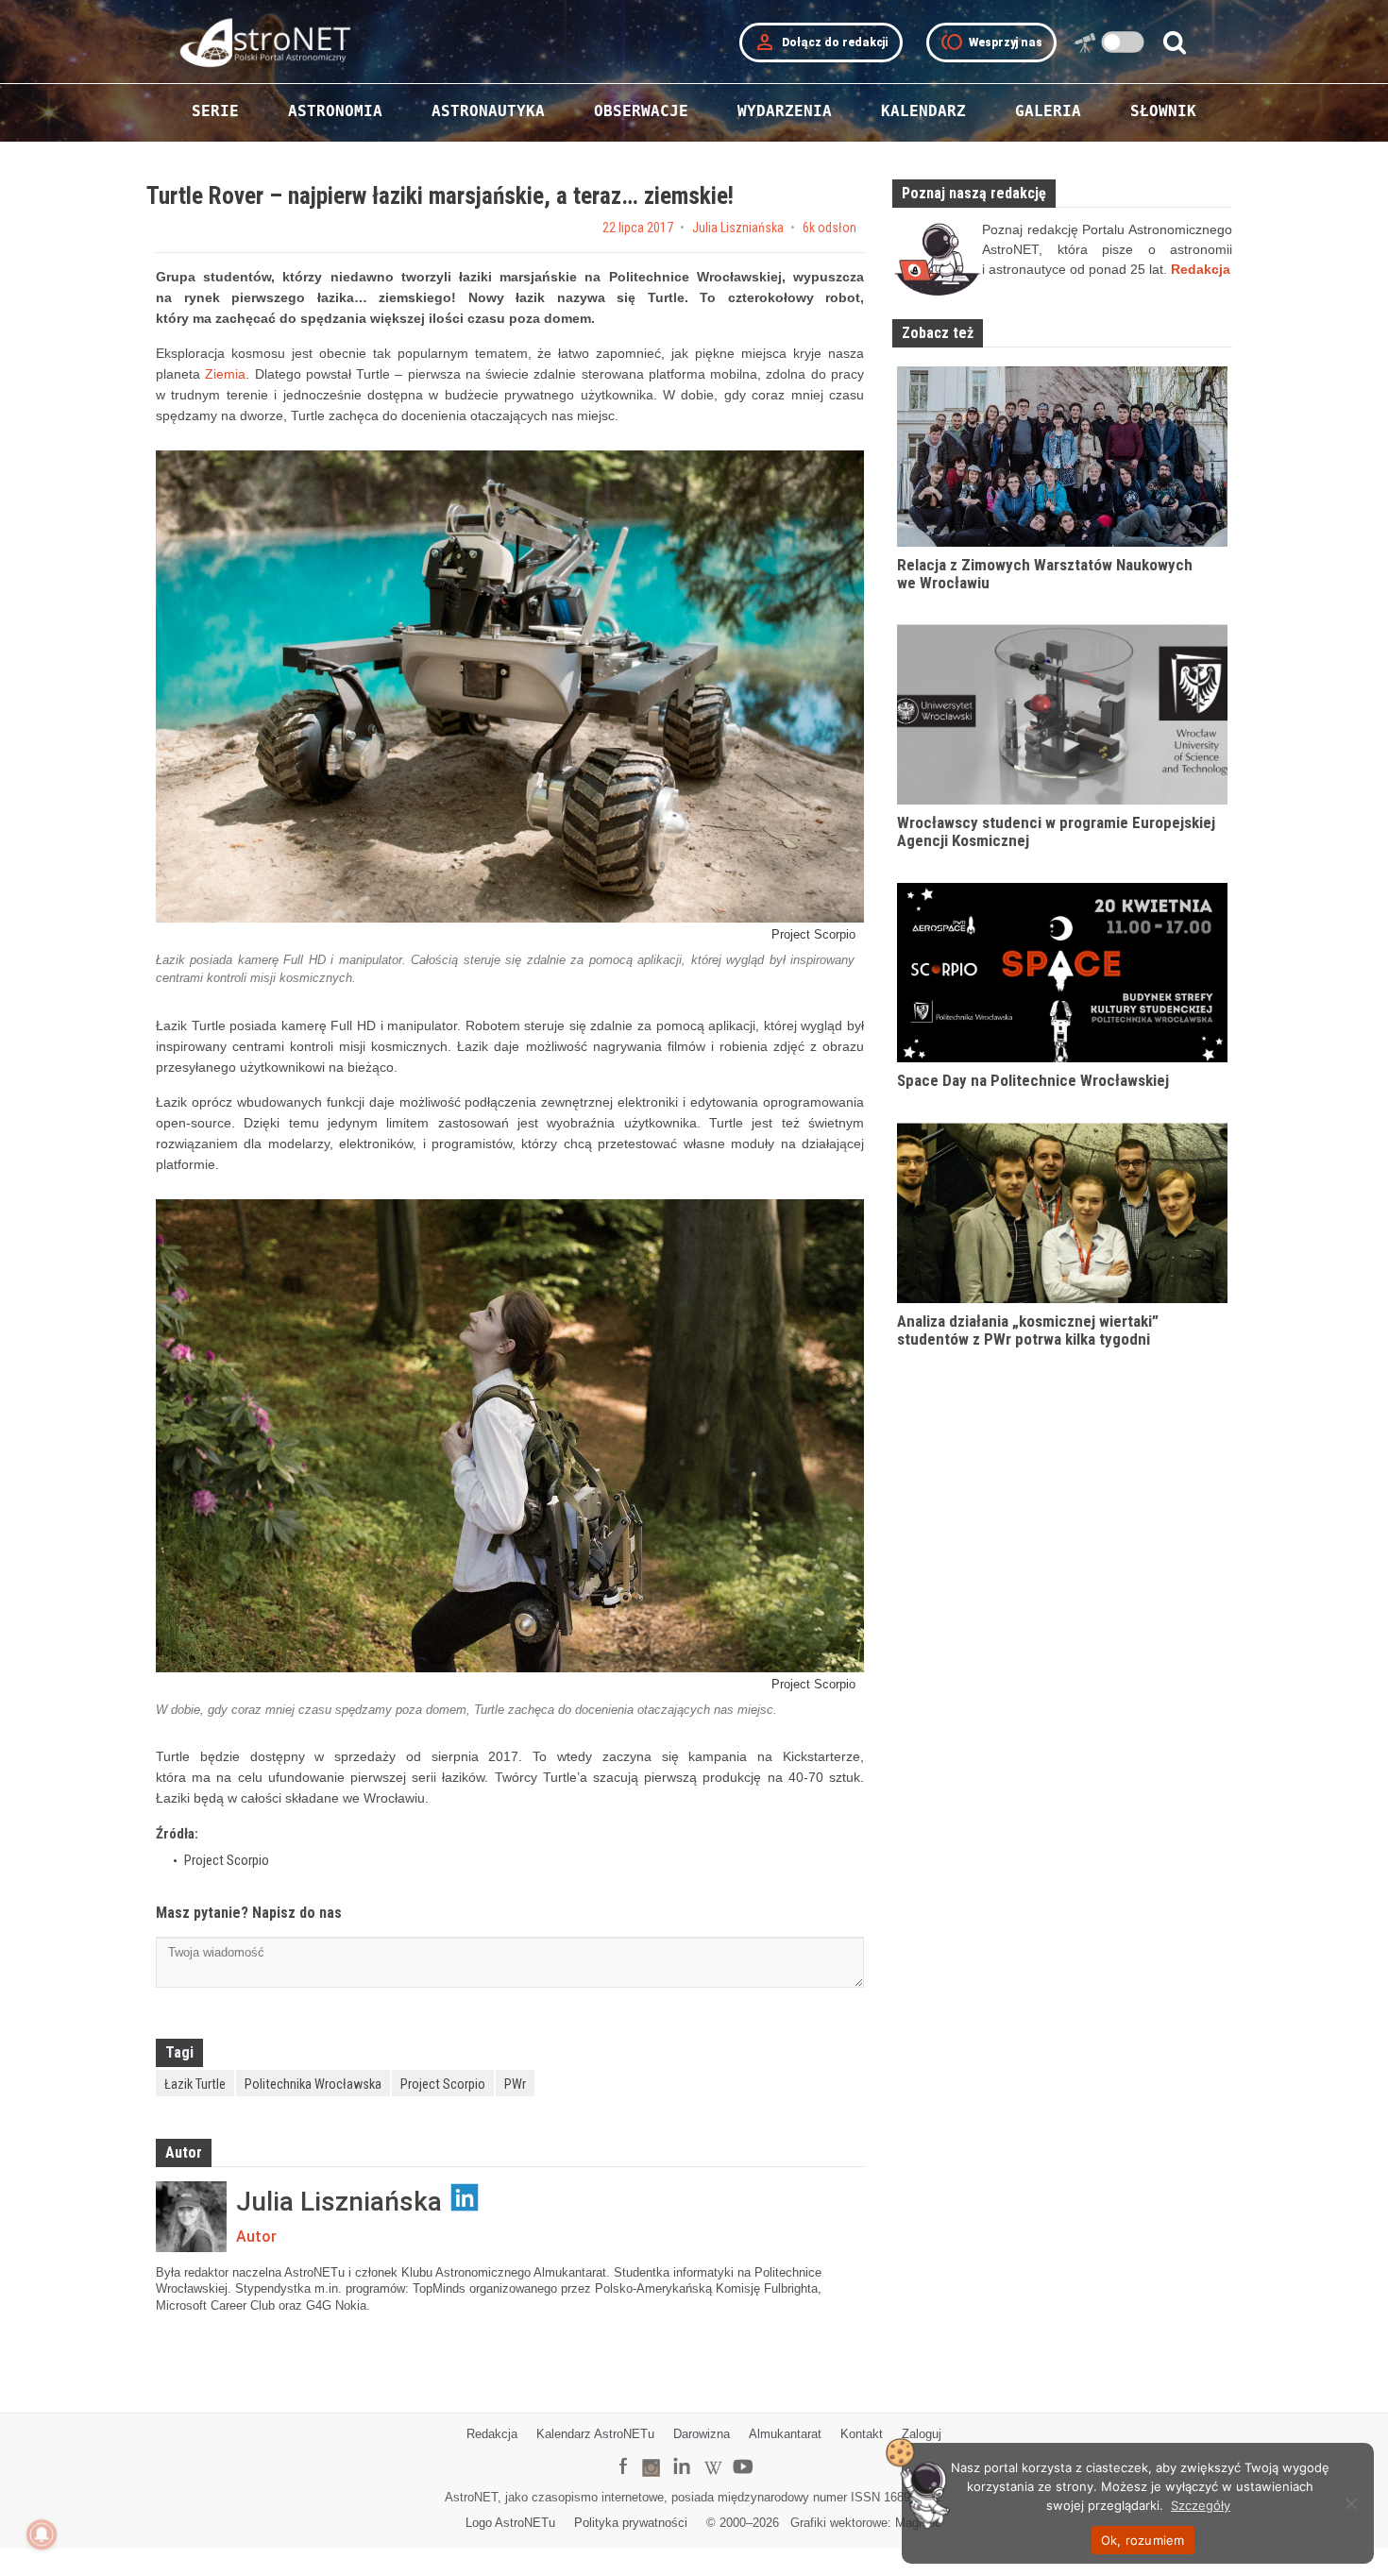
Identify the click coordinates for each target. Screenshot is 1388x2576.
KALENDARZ (923, 111)
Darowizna (702, 2434)
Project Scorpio (443, 2084)
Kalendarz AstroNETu (595, 2434)
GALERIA (1048, 111)
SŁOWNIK (1163, 111)
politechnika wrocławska (313, 2084)
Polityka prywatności (631, 2523)
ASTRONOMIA (335, 111)
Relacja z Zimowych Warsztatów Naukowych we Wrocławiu (1045, 574)
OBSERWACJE (641, 111)
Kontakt (862, 2434)
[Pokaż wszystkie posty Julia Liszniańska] (191, 2217)
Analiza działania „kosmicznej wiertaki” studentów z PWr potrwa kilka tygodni (1028, 1330)
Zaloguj (922, 2434)
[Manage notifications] (42, 2534)
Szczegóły (1201, 2505)
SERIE (215, 111)
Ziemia (225, 374)
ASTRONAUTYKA (488, 111)
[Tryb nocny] (1123, 42)
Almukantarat (785, 2434)
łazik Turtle (195, 2084)
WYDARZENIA (785, 111)
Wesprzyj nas (991, 42)
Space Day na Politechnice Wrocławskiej (1033, 1080)
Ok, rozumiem (1143, 2540)
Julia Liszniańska (738, 228)
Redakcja (492, 2434)
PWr (515, 2084)
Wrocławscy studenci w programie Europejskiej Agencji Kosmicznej (1056, 831)
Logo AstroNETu (510, 2523)
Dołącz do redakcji (821, 42)
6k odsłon (829, 228)
